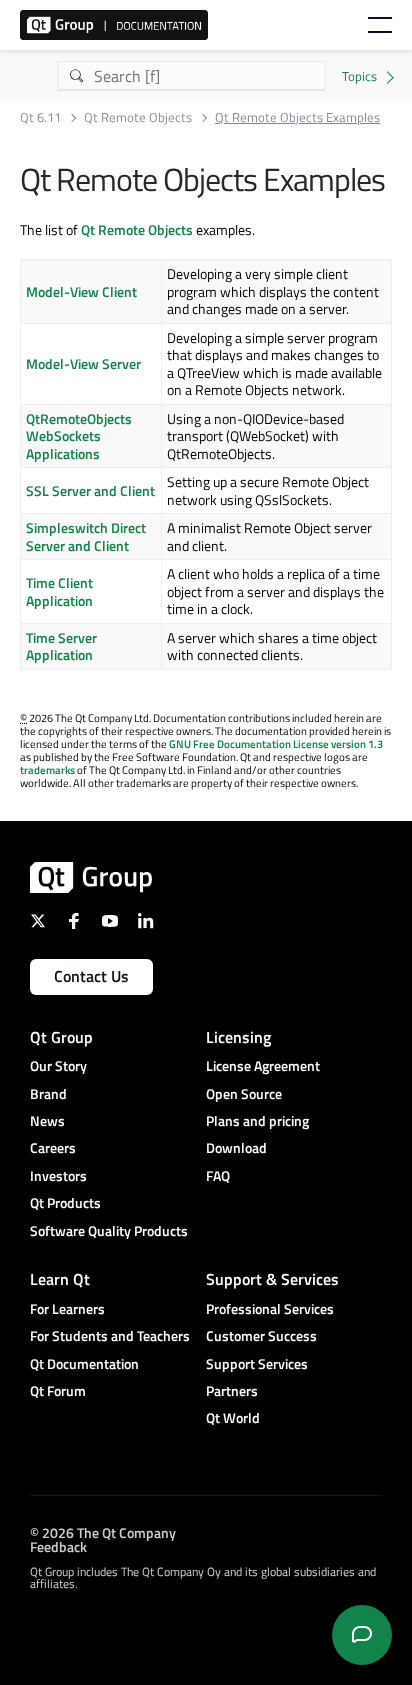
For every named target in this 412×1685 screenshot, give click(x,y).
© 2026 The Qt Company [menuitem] (103, 1532)
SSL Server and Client (90, 490)
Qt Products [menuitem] (65, 1202)
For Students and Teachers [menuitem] (110, 1335)
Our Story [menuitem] (58, 1065)
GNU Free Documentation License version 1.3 (276, 744)
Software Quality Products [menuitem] (109, 1230)
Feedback (58, 1546)
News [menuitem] (47, 1120)
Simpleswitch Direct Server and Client (86, 536)
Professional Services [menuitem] (270, 1308)
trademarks (47, 770)
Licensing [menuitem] (238, 1037)
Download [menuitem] (236, 1147)
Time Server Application (61, 646)
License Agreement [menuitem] (263, 1065)
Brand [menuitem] (48, 1093)
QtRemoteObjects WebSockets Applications (79, 436)
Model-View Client (81, 291)
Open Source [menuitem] (244, 1093)
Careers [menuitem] (53, 1147)
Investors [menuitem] (58, 1175)
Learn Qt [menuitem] (60, 1279)
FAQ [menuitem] (218, 1175)
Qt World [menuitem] (233, 1417)
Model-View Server (83, 363)
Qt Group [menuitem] (61, 1037)
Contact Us (91, 976)
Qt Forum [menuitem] (58, 1390)
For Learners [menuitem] (67, 1308)
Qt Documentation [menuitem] (84, 1363)
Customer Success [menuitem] (261, 1335)
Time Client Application (59, 591)
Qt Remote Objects (138, 117)
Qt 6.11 (40, 117)
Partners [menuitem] (232, 1390)
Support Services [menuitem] (257, 1363)
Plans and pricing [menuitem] (257, 1120)
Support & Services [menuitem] (272, 1279)
